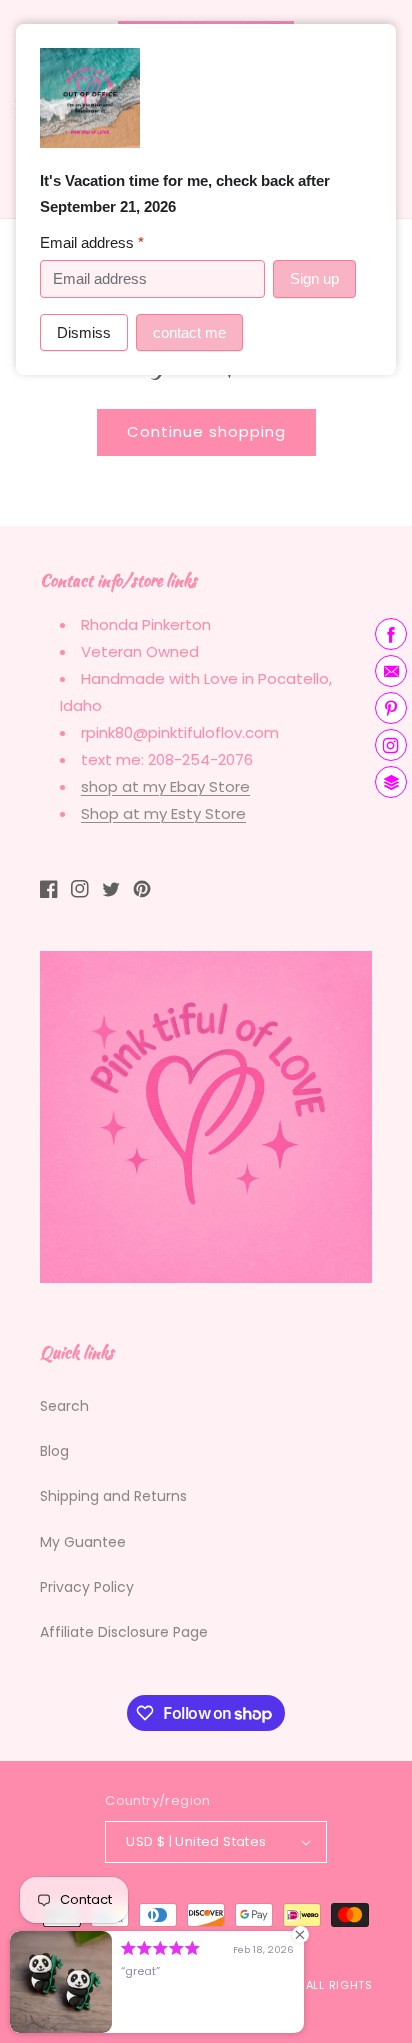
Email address (92, 242)
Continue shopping (206, 431)
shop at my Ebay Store (165, 786)
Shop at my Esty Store (163, 813)
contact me (189, 332)
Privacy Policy (87, 1587)
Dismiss (84, 332)
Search (64, 1406)
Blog (54, 1451)
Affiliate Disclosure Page (124, 1632)
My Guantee (83, 1542)
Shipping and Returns (113, 1496)
